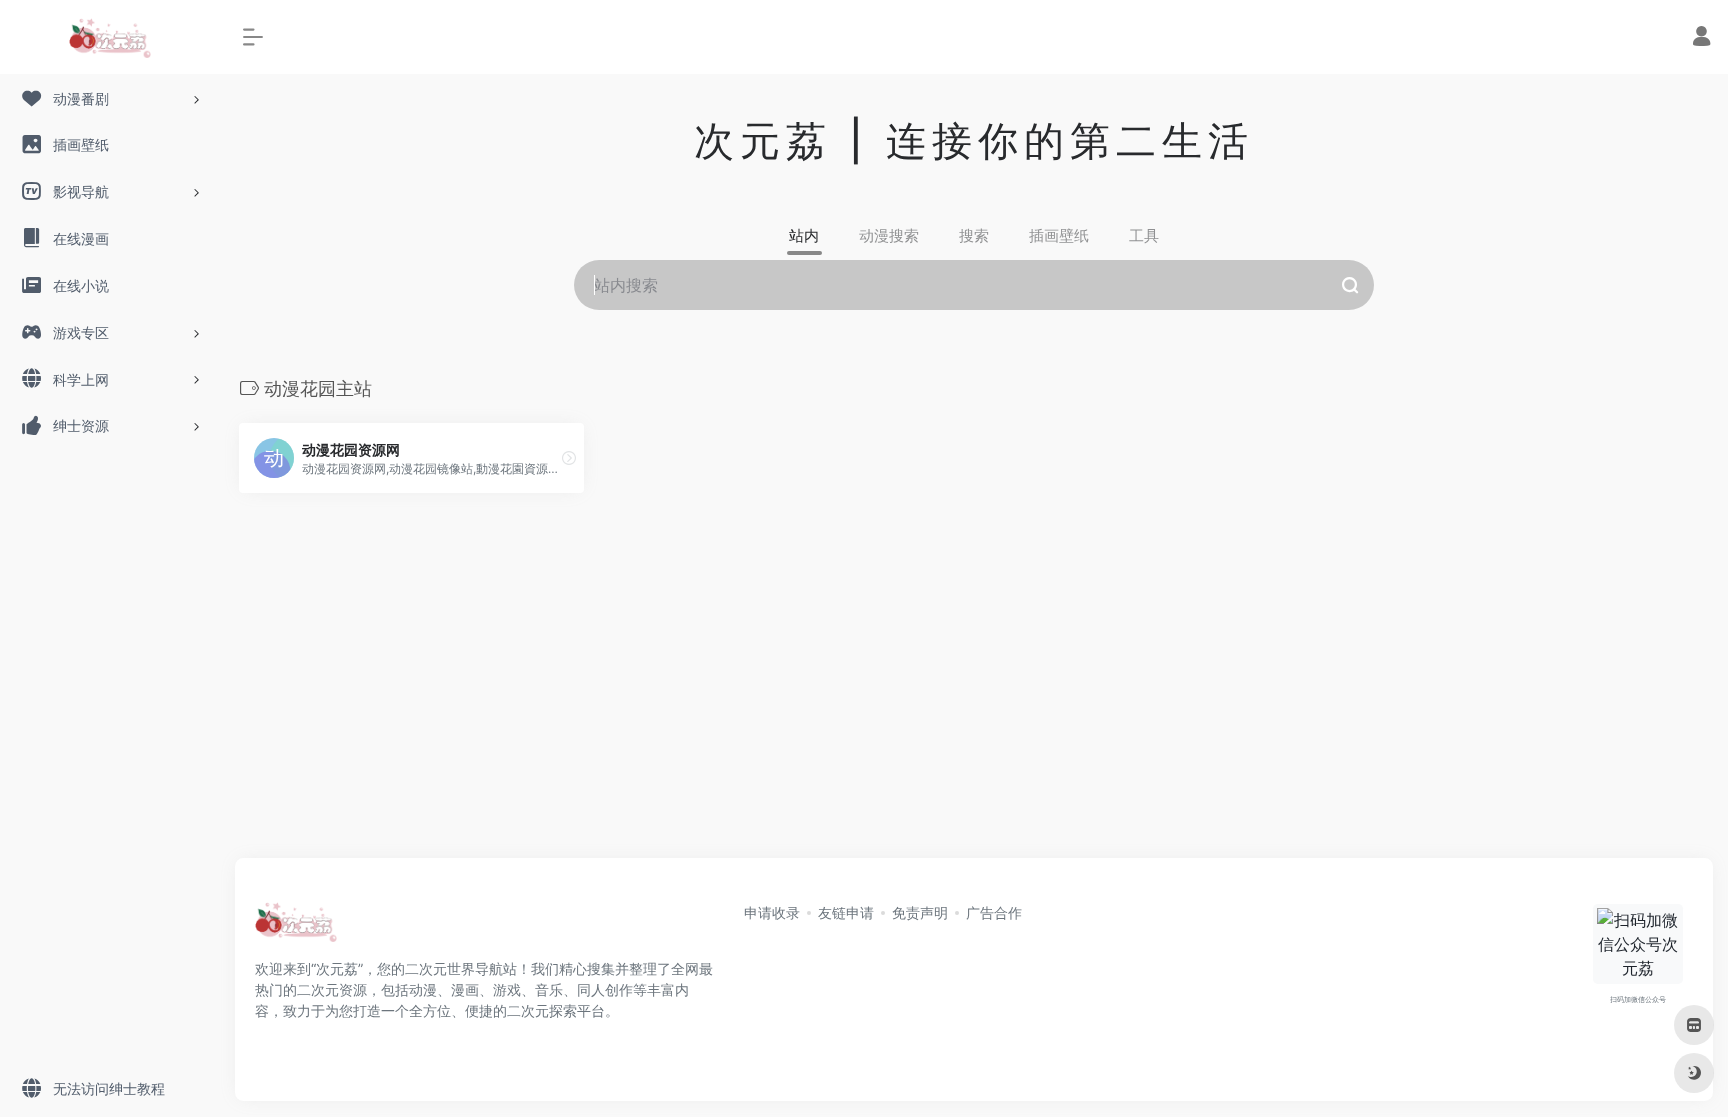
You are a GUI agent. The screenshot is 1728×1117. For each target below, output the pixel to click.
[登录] (1701, 38)
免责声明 (920, 912)
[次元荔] (296, 928)
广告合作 (994, 912)
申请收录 (772, 912)
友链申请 (846, 912)
